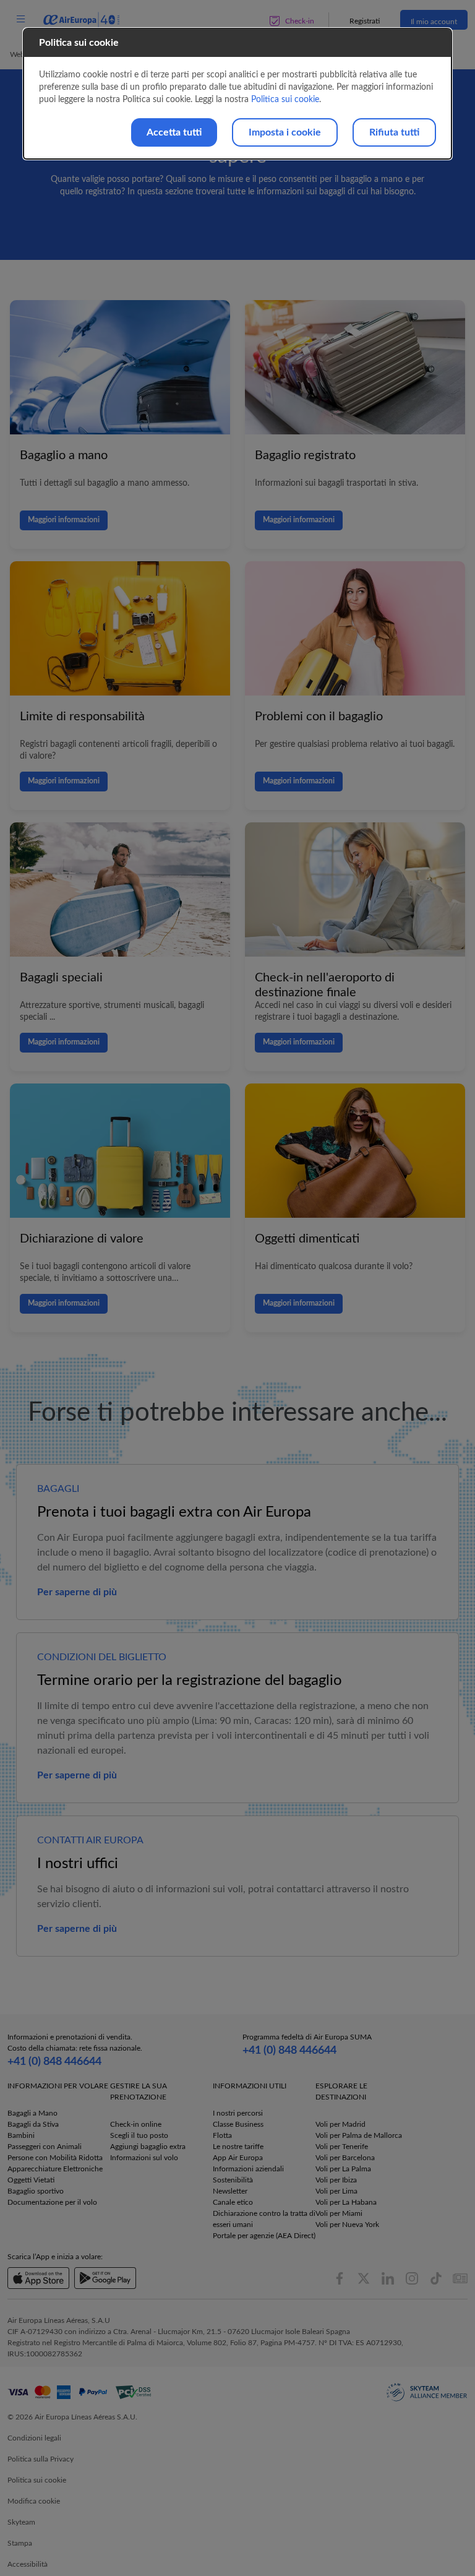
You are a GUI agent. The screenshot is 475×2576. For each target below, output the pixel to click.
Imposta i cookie (285, 132)
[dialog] (237, 94)
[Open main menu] (20, 19)
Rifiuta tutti (394, 132)
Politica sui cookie (285, 100)
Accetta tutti (174, 132)
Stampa (20, 2543)
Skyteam (21, 2522)
